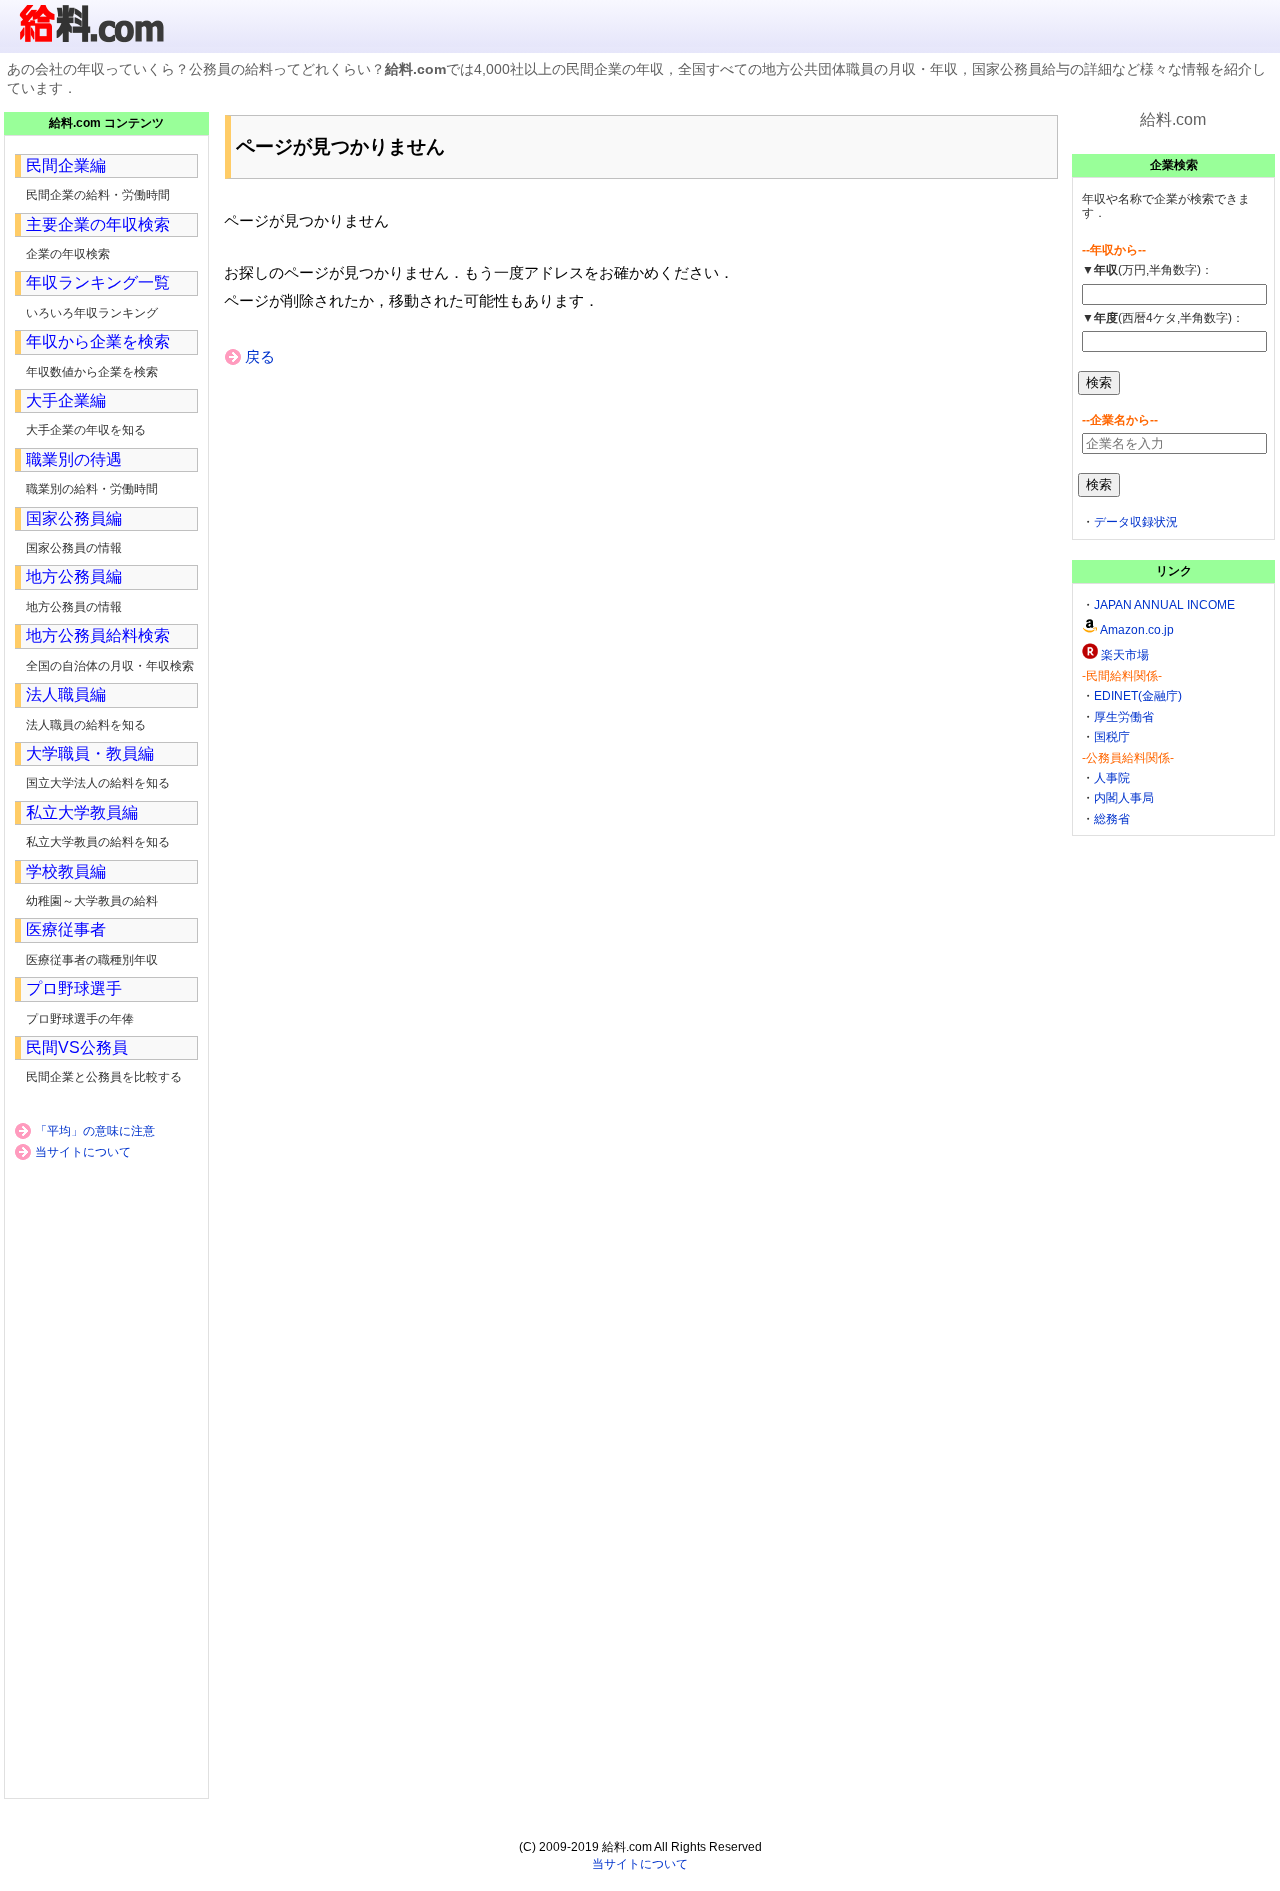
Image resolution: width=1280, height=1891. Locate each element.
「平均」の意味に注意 (95, 1131)
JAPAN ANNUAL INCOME (1164, 605)
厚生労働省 (1124, 717)
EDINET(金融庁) (1138, 696)
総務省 (1112, 819)
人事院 (1112, 778)
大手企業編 (66, 400)
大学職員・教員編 (90, 753)
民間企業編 (66, 165)
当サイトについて (83, 1152)
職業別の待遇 (74, 459)
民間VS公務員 (77, 1047)
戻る (260, 356)
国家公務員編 (74, 518)
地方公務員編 (74, 576)
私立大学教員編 (82, 812)
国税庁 (1112, 737)
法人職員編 (66, 694)
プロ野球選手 (74, 988)
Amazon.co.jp (1137, 630)
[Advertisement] (640, 532)
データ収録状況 (1136, 522)
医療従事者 (66, 929)
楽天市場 (1125, 655)
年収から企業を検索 (98, 341)
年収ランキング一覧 (98, 282)
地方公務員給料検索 (98, 635)
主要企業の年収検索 (98, 224)
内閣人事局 (1124, 798)
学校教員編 (66, 871)
